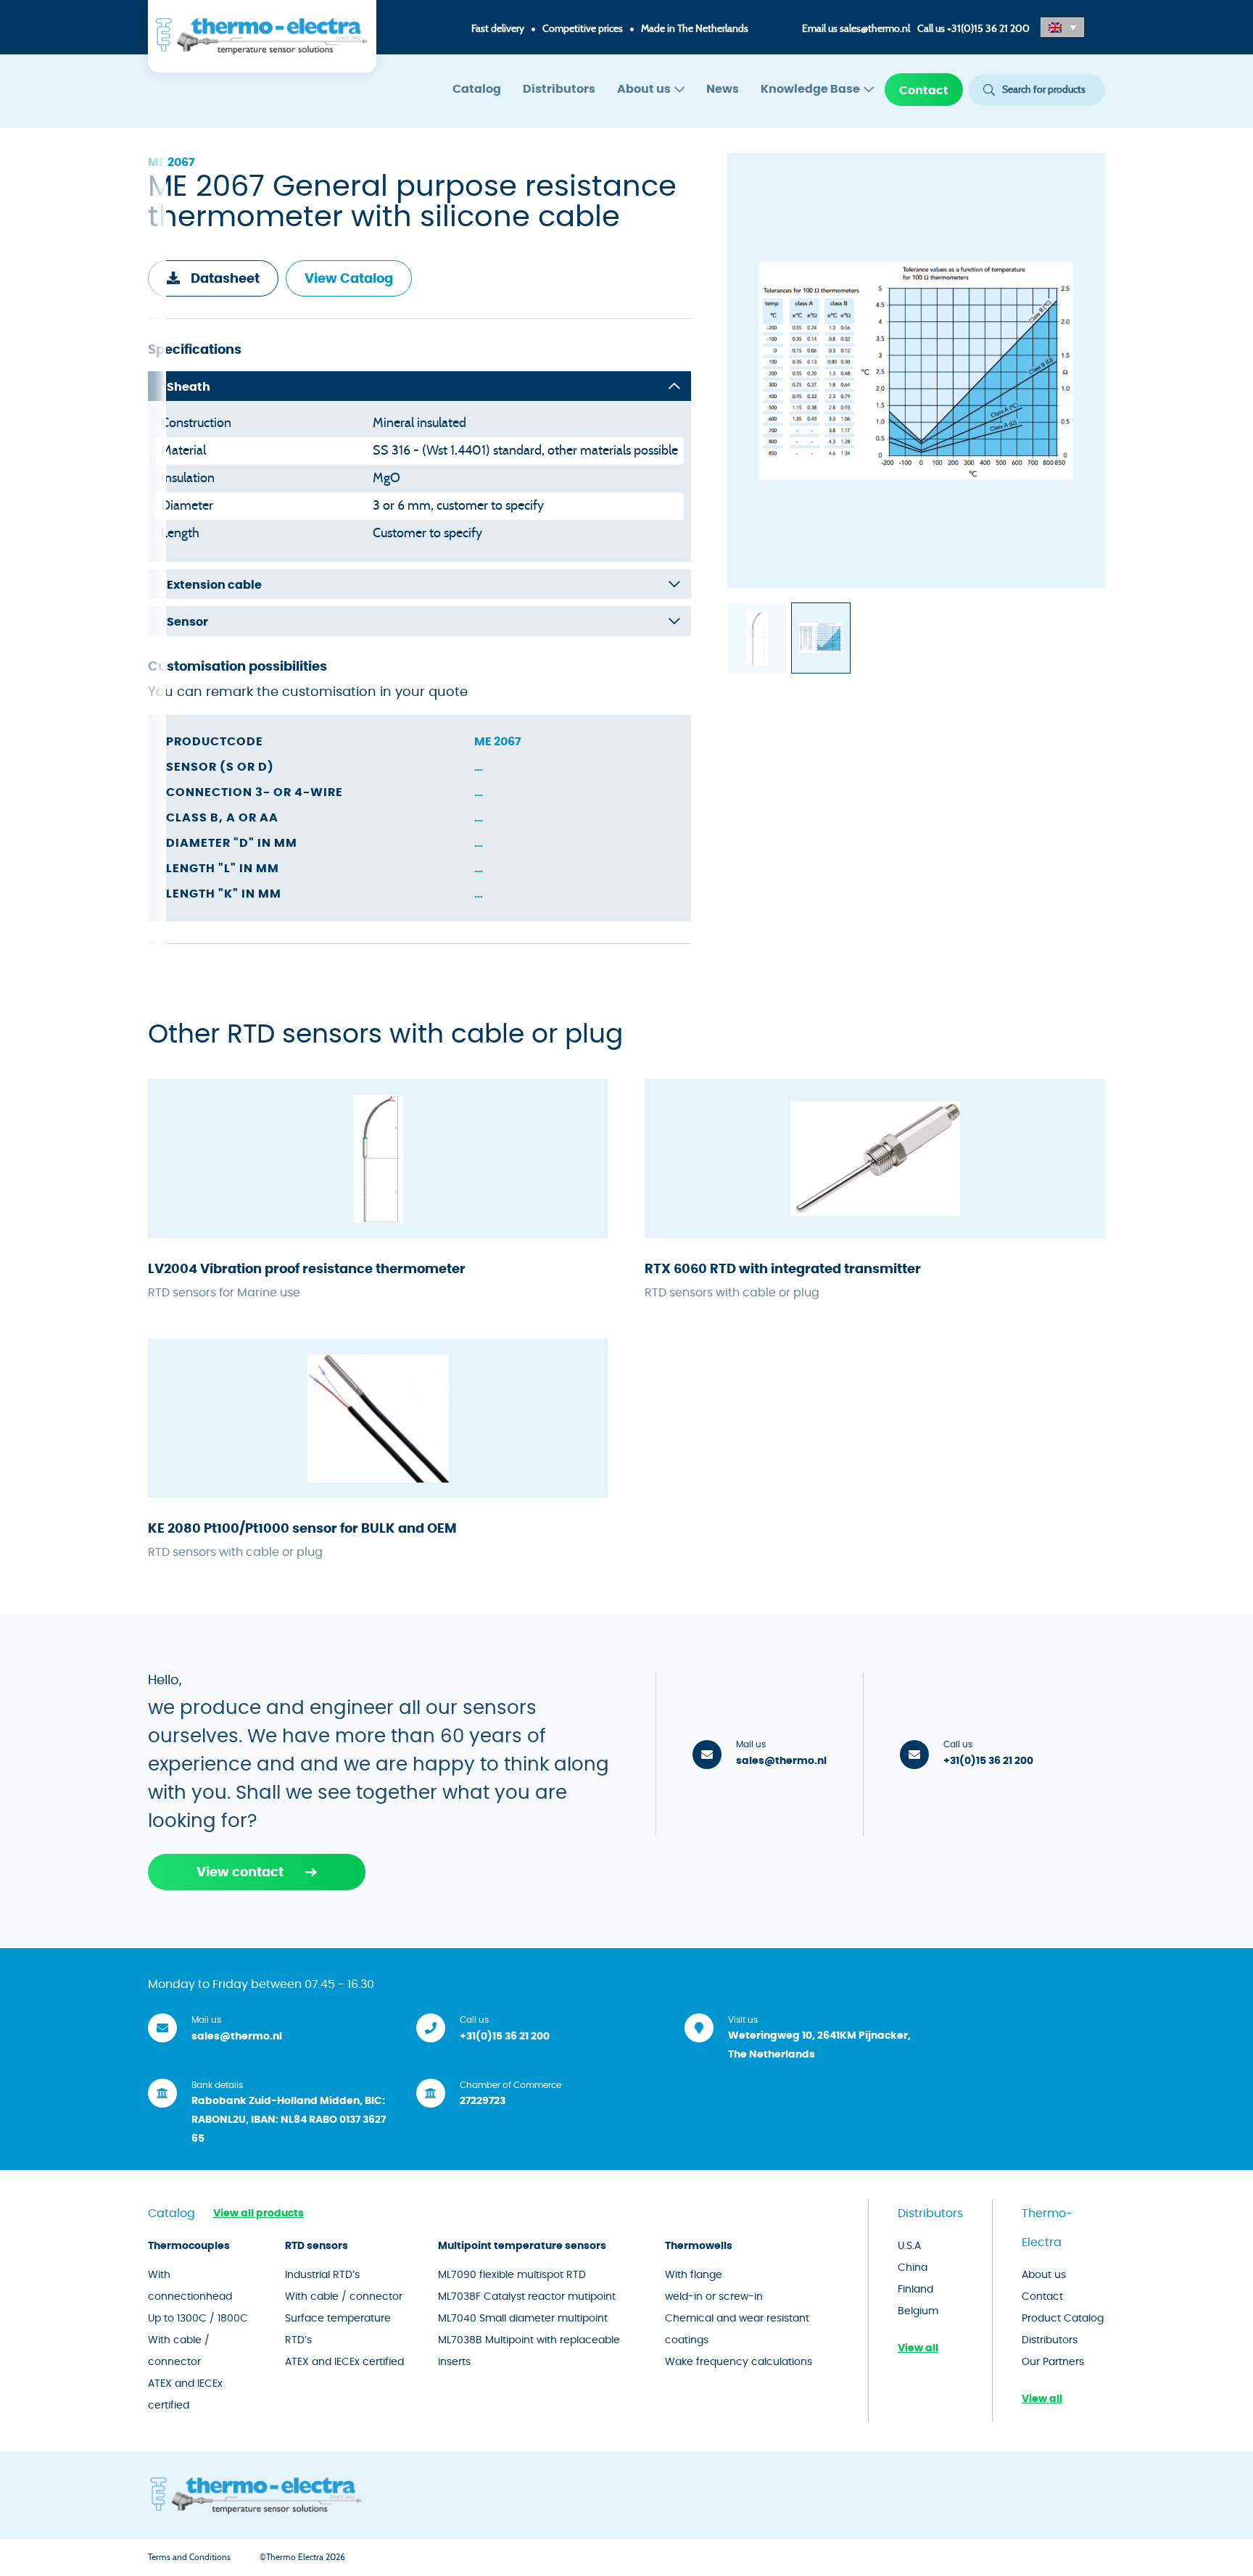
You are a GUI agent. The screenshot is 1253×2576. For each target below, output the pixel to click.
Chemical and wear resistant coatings (737, 2329)
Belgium (918, 2311)
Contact (924, 91)
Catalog (477, 89)
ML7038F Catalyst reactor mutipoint (527, 2297)
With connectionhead (190, 2286)
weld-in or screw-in (714, 2297)
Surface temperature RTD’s (338, 2329)
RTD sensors (317, 2246)
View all (918, 2348)
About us (644, 89)
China (913, 2268)
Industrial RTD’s (322, 2275)
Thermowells (699, 2246)
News (723, 89)
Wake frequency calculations (739, 2362)
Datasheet (225, 279)
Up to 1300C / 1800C (198, 2319)
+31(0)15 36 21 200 (988, 29)
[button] (1062, 27)
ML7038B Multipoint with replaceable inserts (529, 2351)
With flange (694, 2275)
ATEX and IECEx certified (185, 2395)
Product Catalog (1063, 2319)
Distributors (559, 89)
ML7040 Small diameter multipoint (523, 2319)
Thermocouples (189, 2246)
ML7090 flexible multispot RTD (512, 2275)
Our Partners (1053, 2362)
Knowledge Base (810, 89)
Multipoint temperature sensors (522, 2246)
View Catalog (349, 279)
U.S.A (909, 2246)
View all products (259, 2213)
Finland (915, 2290)
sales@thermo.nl (875, 29)
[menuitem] (477, 90)
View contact (240, 1873)
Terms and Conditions (189, 2557)
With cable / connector (179, 2351)
